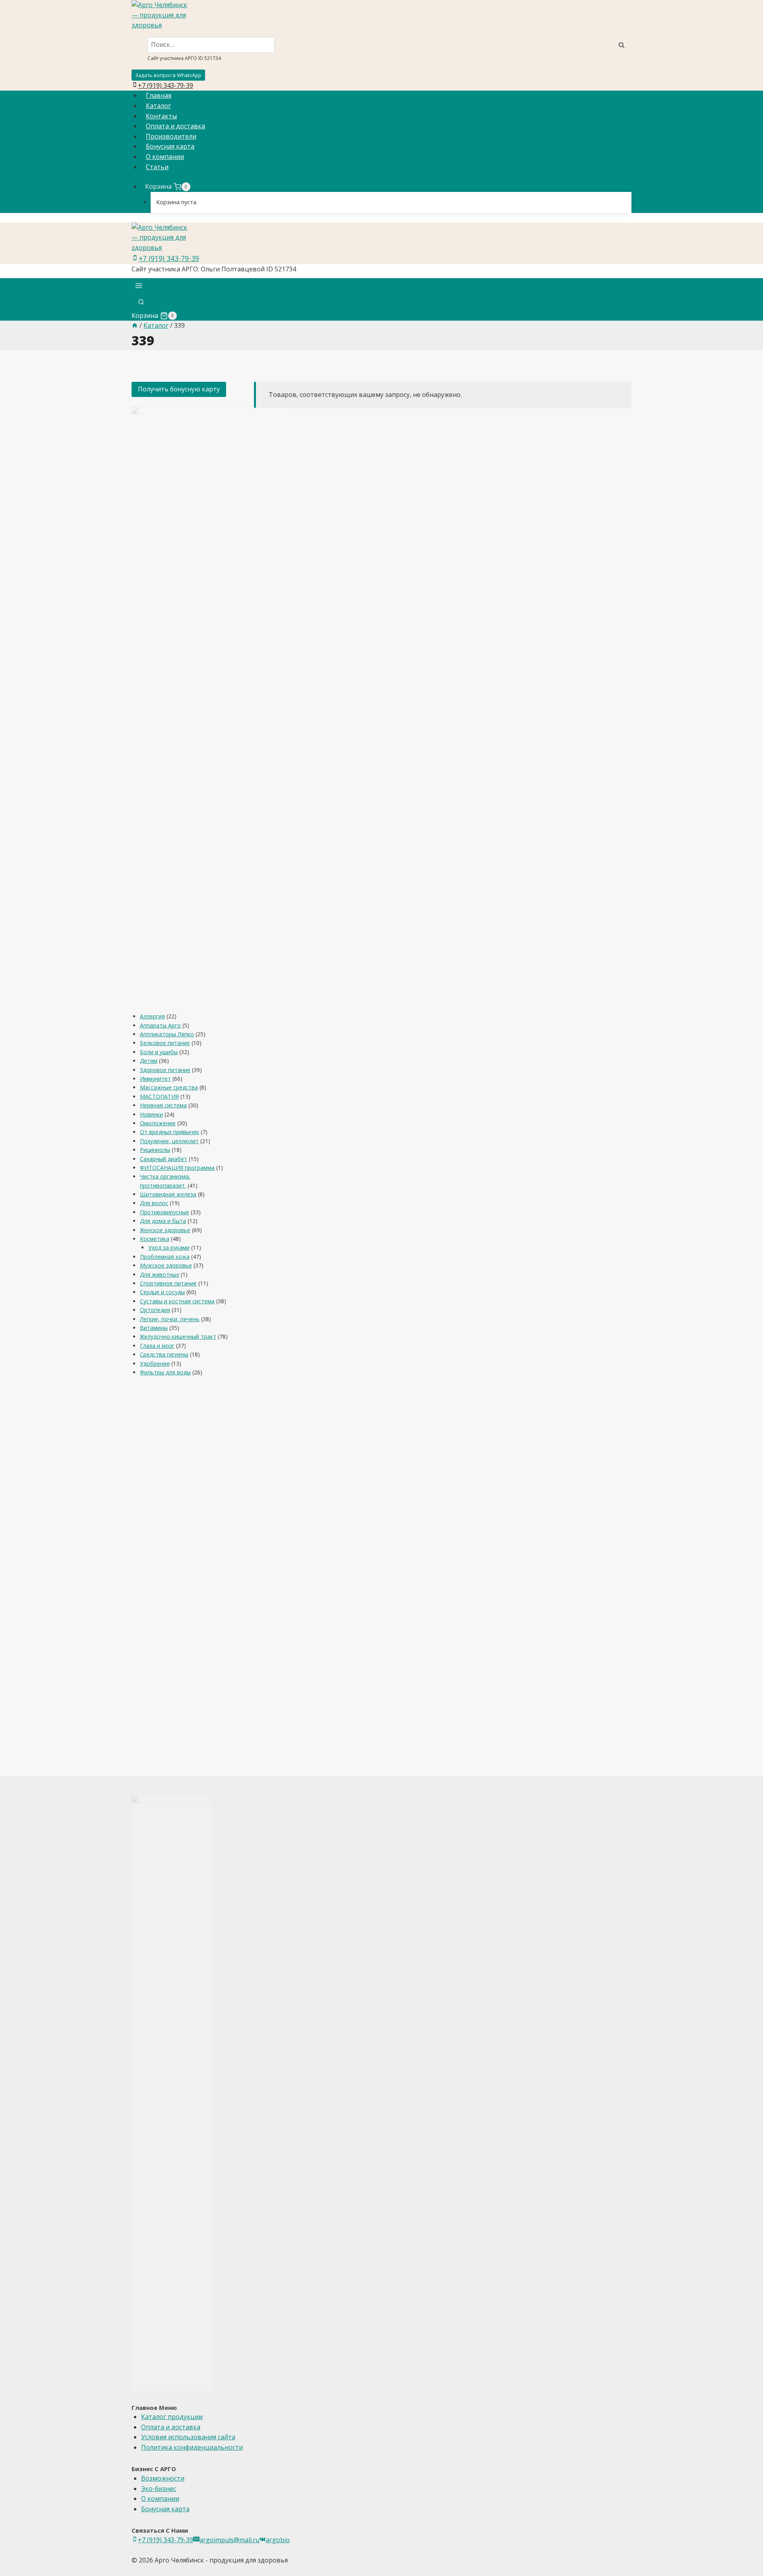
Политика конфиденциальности (192, 2447)
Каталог (158, 106)
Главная (159, 95)
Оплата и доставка (175, 126)
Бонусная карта (170, 146)
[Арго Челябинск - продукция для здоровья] (381, 15)
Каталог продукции (172, 2417)
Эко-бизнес (159, 2489)
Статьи (157, 167)
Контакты (161, 116)
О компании (165, 157)
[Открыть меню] (139, 287)
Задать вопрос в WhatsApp (168, 75)
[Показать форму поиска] (141, 303)
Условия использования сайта (188, 2437)
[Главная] (135, 325)
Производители (171, 136)
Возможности (163, 2478)
